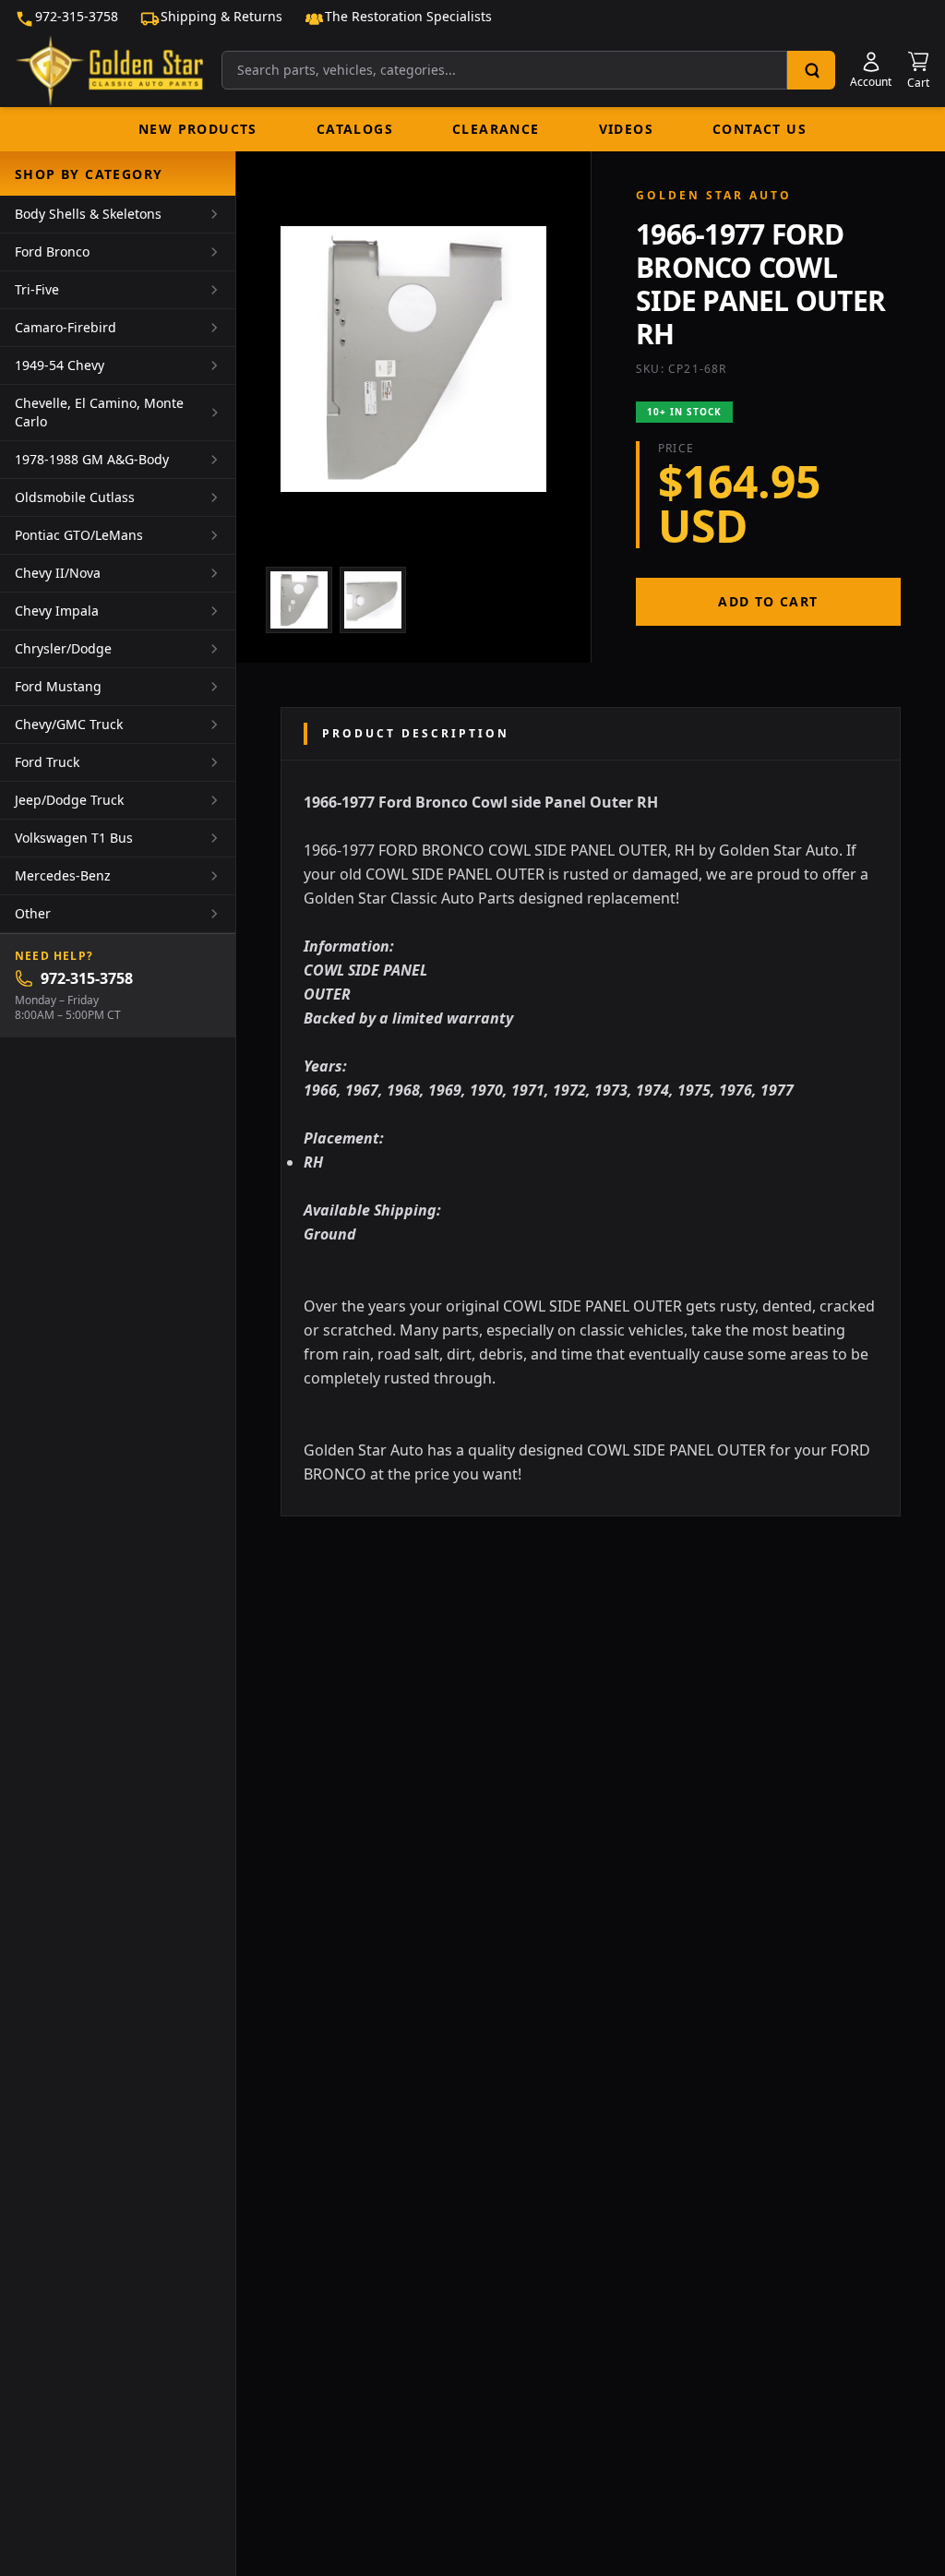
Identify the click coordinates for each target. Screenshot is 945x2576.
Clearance (496, 129)
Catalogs (355, 129)
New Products (198, 129)
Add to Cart (768, 601)
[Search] (811, 70)
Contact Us (760, 129)
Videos (626, 129)
